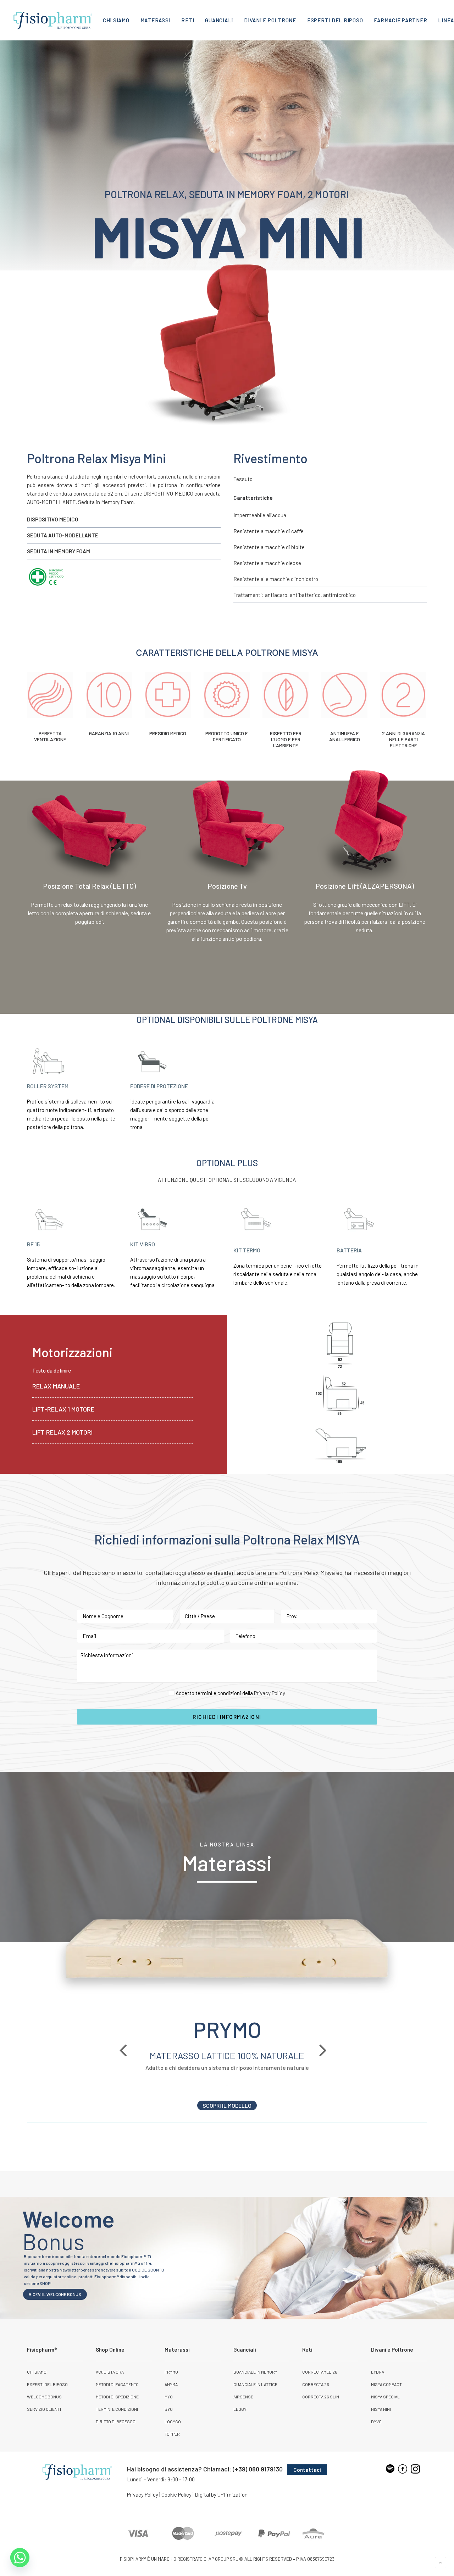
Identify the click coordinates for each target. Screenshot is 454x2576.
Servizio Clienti (44, 2409)
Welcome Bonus (44, 2397)
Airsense (243, 2397)
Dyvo (376, 2421)
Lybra (378, 2372)
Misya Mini (381, 2409)
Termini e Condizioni (117, 2409)
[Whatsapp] (20, 2558)
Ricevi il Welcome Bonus (55, 2294)
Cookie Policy (176, 2494)
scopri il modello (227, 2105)
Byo (169, 2409)
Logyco (173, 2421)
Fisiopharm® (42, 2349)
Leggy (240, 2409)
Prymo (171, 2372)
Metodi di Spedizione (117, 2397)
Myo (169, 2397)
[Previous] (127, 2065)
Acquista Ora (110, 2372)
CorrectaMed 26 (320, 2372)
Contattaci (307, 2470)
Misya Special (385, 2397)
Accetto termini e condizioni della (230, 1693)
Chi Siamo (116, 20)
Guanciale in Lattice (255, 2384)
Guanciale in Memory (255, 2372)
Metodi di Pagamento (117, 2384)
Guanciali (219, 20)
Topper (172, 2434)
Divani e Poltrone (270, 20)
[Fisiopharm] (53, 20)
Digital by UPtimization (221, 2494)
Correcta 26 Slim (321, 2397)
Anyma (171, 2384)
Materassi (156, 20)
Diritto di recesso (116, 2421)
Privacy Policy (270, 1693)
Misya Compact (386, 2384)
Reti (188, 20)
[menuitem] (116, 20)
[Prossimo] (327, 2065)
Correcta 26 (316, 2384)
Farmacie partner (400, 20)
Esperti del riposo (335, 20)
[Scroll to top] (441, 2562)
